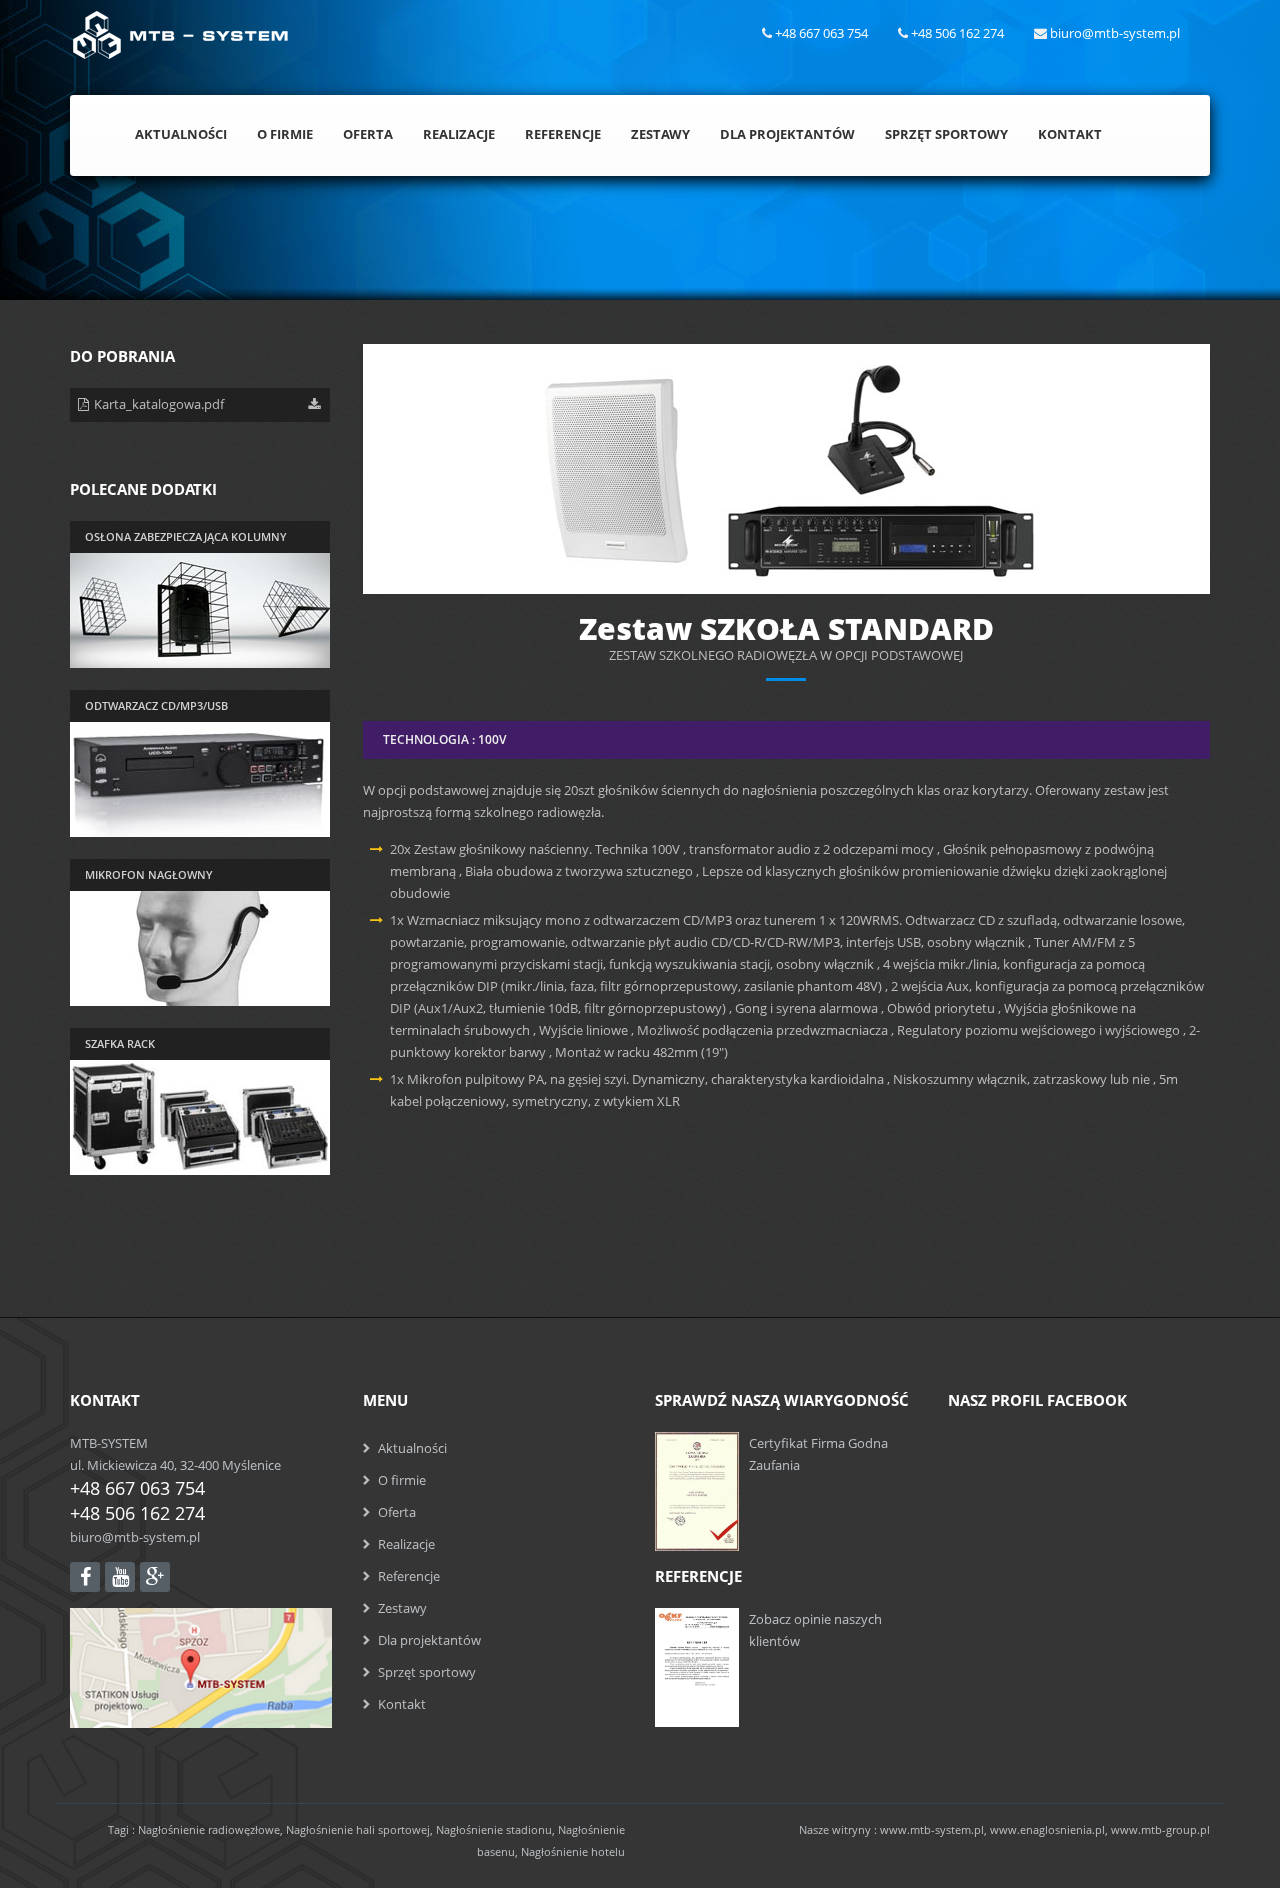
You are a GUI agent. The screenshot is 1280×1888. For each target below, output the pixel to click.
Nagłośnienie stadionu (494, 1829)
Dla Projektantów (787, 134)
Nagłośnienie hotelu (573, 1851)
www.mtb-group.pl (1160, 1829)
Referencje (563, 134)
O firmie (402, 1480)
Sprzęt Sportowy (946, 134)
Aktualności (181, 134)
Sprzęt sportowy (427, 1672)
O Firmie (285, 134)
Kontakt (1070, 134)
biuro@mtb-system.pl (135, 1537)
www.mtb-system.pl (932, 1829)
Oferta (368, 134)
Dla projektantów (429, 1640)
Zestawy (660, 134)
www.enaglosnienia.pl (1047, 1829)
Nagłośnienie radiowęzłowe (209, 1829)
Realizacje (459, 134)
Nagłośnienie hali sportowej (358, 1829)
